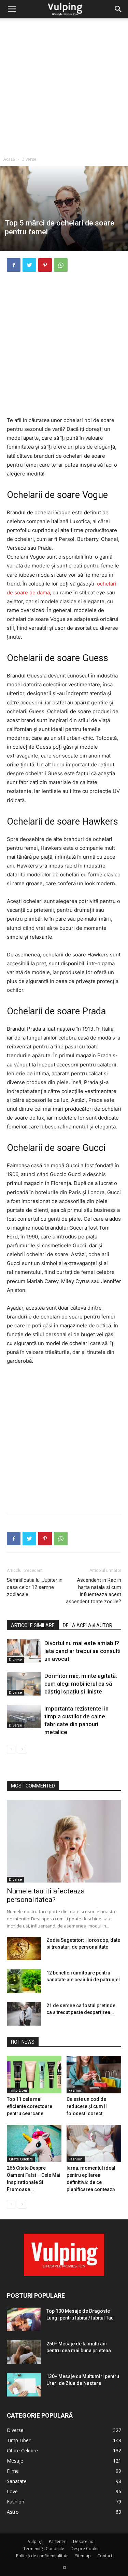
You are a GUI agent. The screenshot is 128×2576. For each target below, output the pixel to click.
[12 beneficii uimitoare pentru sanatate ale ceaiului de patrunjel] (24, 1981)
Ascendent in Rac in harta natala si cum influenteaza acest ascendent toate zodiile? (94, 1591)
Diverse (29, 159)
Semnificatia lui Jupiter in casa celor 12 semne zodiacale (35, 1587)
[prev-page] (11, 1749)
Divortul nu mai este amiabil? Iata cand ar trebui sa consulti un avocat (82, 1651)
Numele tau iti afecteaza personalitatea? (46, 1895)
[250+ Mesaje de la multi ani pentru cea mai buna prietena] (24, 2352)
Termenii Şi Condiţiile (44, 2549)
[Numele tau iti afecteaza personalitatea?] (64, 1841)
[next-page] (22, 1749)
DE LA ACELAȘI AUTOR (88, 1625)
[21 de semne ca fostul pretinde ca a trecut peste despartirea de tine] (24, 2014)
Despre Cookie (85, 2549)
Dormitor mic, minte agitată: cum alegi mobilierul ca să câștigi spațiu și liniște (81, 1684)
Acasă (9, 159)
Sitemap (83, 2556)
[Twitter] (29, 265)
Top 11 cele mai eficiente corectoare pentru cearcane (30, 2106)
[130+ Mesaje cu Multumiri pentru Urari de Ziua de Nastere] (24, 2385)
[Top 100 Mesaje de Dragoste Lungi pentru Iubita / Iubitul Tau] (24, 2319)
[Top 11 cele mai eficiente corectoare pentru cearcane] (34, 2075)
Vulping (35, 2541)
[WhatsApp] (61, 265)
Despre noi (84, 2541)
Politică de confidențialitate (42, 2556)
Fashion (76, 2090)
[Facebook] (14, 265)
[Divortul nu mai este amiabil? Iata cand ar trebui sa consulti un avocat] (24, 1651)
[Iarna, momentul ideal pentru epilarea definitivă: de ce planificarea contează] (94, 2143)
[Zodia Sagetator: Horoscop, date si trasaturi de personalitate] (24, 1948)
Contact (105, 2556)
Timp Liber (18, 2090)
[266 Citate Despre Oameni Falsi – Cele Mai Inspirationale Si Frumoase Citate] (34, 2143)
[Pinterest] (45, 265)
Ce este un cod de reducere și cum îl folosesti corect (87, 2106)
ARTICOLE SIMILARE (33, 1625)
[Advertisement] (64, 86)
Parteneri (58, 2541)
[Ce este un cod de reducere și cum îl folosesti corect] (94, 2075)
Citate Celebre (21, 2159)
